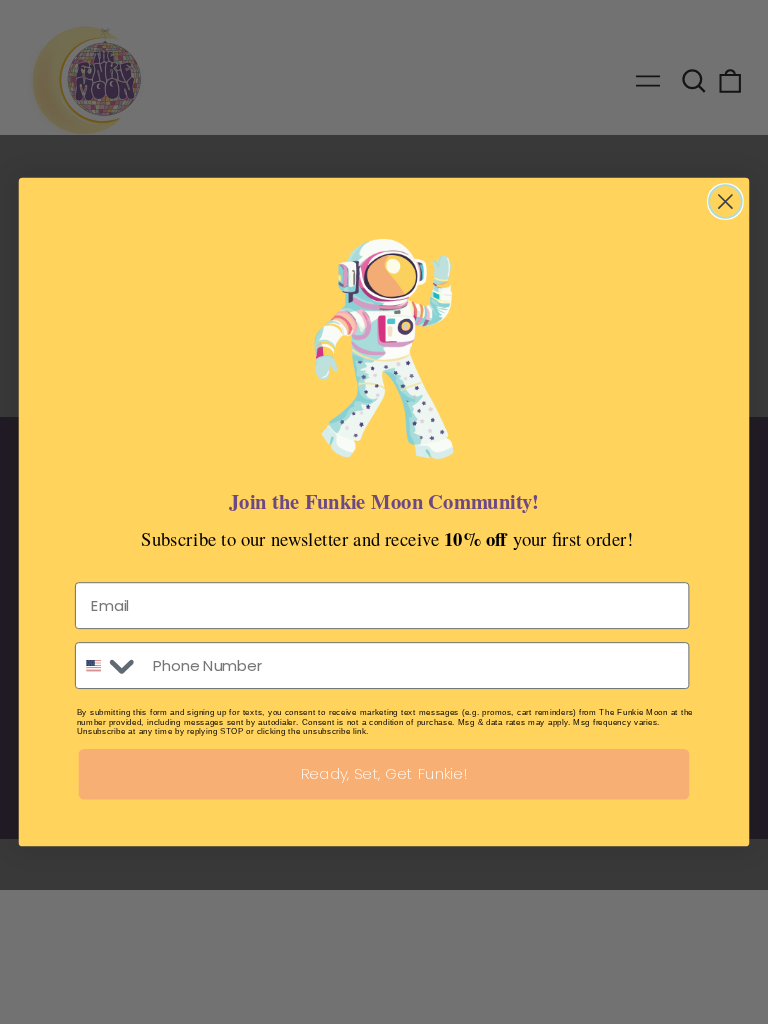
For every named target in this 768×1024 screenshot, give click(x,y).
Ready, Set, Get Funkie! (384, 774)
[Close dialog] (725, 201)
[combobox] (109, 665)
